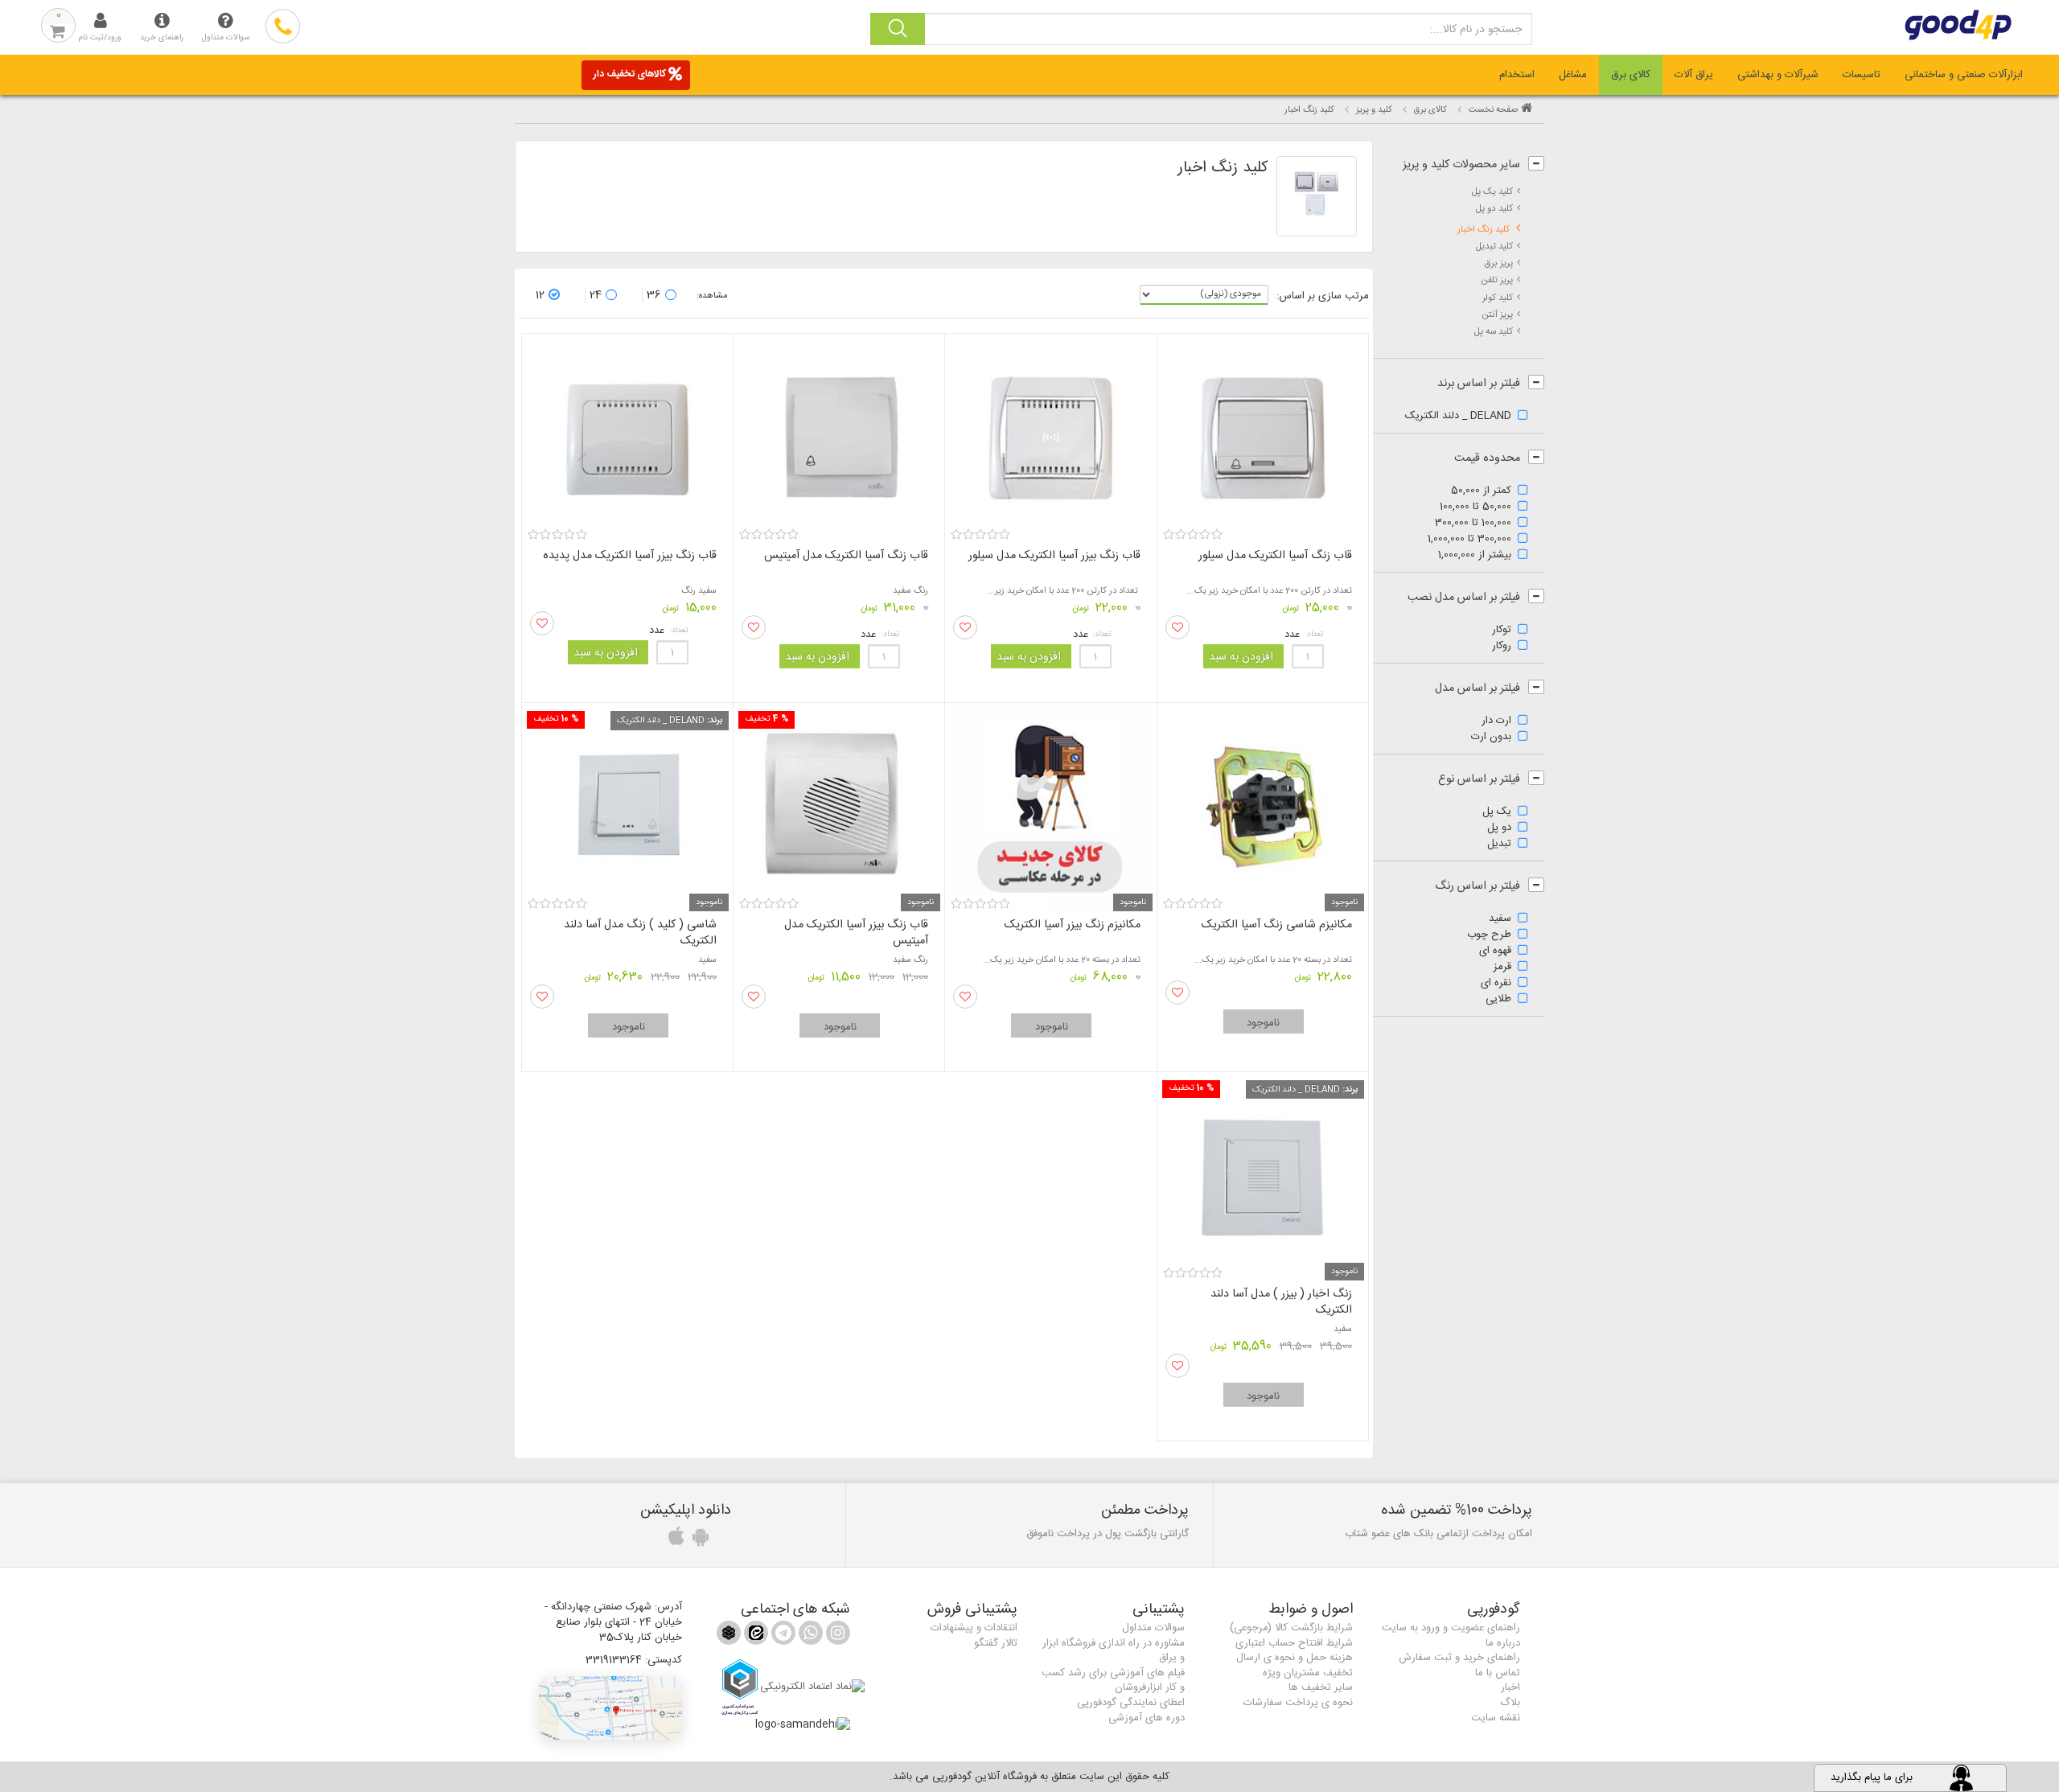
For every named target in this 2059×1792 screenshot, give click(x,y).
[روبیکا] (729, 1636)
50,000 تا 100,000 (1475, 508)
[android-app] (698, 1541)
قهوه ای (1495, 951)
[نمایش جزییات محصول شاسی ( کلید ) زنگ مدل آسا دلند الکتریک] (627, 801)
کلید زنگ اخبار (1485, 230)
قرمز (1502, 968)
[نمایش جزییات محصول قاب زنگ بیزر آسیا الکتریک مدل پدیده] (627, 432)
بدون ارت (1491, 738)
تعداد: (1314, 635)
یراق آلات (1694, 75)
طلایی (1498, 1000)
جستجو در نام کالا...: (1476, 30)
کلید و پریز (1374, 110)
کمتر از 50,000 (1481, 491)
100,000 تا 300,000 (1473, 524)
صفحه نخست (1493, 110)
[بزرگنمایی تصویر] (1317, 196)
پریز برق (1499, 263)
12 (540, 295)
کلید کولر (1498, 298)
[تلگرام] (782, 1636)
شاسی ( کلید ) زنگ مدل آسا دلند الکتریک (640, 933)
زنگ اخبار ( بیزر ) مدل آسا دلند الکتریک (1281, 1302)
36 (654, 295)
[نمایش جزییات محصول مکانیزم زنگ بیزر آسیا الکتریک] (1050, 801)
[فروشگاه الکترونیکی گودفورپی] (1887, 25)
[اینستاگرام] (836, 1636)
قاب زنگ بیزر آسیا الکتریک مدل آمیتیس (856, 933)
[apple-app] (674, 1541)
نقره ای (1496, 984)
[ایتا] (754, 1636)
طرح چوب (1489, 935)
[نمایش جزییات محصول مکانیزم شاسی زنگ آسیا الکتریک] (1263, 801)
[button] (610, 1708)
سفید (1500, 919)
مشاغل (1573, 75)
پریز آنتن (1498, 315)
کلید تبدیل (1494, 247)
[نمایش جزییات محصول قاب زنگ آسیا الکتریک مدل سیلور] (1263, 432)
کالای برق (1631, 75)
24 (596, 295)
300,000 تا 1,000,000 (1469, 540)
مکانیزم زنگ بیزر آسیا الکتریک (1073, 925)
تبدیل (1499, 845)
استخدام (1517, 75)
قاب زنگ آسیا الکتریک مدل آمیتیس (846, 556)
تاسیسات (1862, 75)
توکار (1502, 631)
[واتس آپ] (809, 1636)
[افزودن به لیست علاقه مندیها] (1177, 627)
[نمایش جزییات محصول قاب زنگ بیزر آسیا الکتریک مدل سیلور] (1050, 432)
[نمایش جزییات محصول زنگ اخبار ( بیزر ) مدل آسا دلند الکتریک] (1263, 1171)
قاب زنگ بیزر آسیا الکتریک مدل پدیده (630, 556)
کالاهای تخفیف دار (630, 74)
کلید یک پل (1492, 192)
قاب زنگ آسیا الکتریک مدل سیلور (1275, 556)
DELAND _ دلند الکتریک (1458, 417)
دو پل (1499, 828)
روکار (1502, 647)
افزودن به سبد (1241, 657)
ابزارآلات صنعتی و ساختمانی (1964, 75)
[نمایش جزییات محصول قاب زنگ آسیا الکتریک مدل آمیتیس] (839, 432)
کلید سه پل (1494, 332)
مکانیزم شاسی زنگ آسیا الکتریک (1277, 925)
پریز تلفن (1497, 280)
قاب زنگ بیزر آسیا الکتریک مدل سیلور (1054, 556)
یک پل (1497, 812)
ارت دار (1496, 721)
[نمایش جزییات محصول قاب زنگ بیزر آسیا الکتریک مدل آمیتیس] (839, 801)
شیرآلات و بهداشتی (1778, 75)
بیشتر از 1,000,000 (1475, 556)
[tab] (1964, 75)
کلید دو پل (1494, 209)
